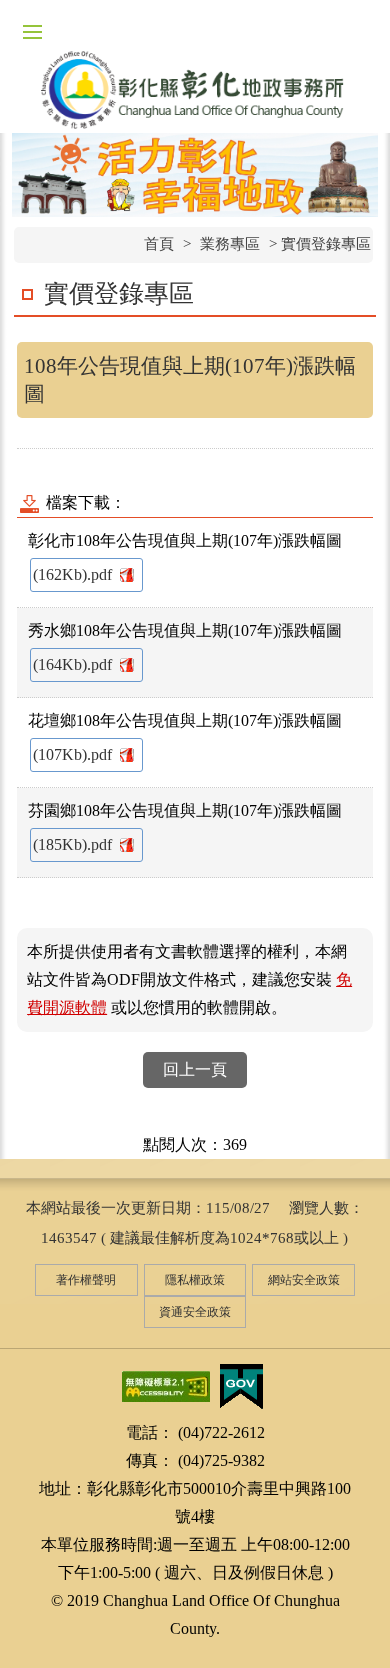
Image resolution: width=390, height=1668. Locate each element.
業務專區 (230, 244)
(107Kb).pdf (74, 754)
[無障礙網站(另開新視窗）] (166, 1384)
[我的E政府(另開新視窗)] (241, 1384)
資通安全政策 (195, 1312)
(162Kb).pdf (74, 574)
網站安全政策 (304, 1280)
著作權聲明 (86, 1280)
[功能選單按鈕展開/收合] (32, 32)
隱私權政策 (195, 1280)
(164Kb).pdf (74, 664)
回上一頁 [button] (195, 1069)
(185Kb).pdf (74, 844)
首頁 (159, 244)
